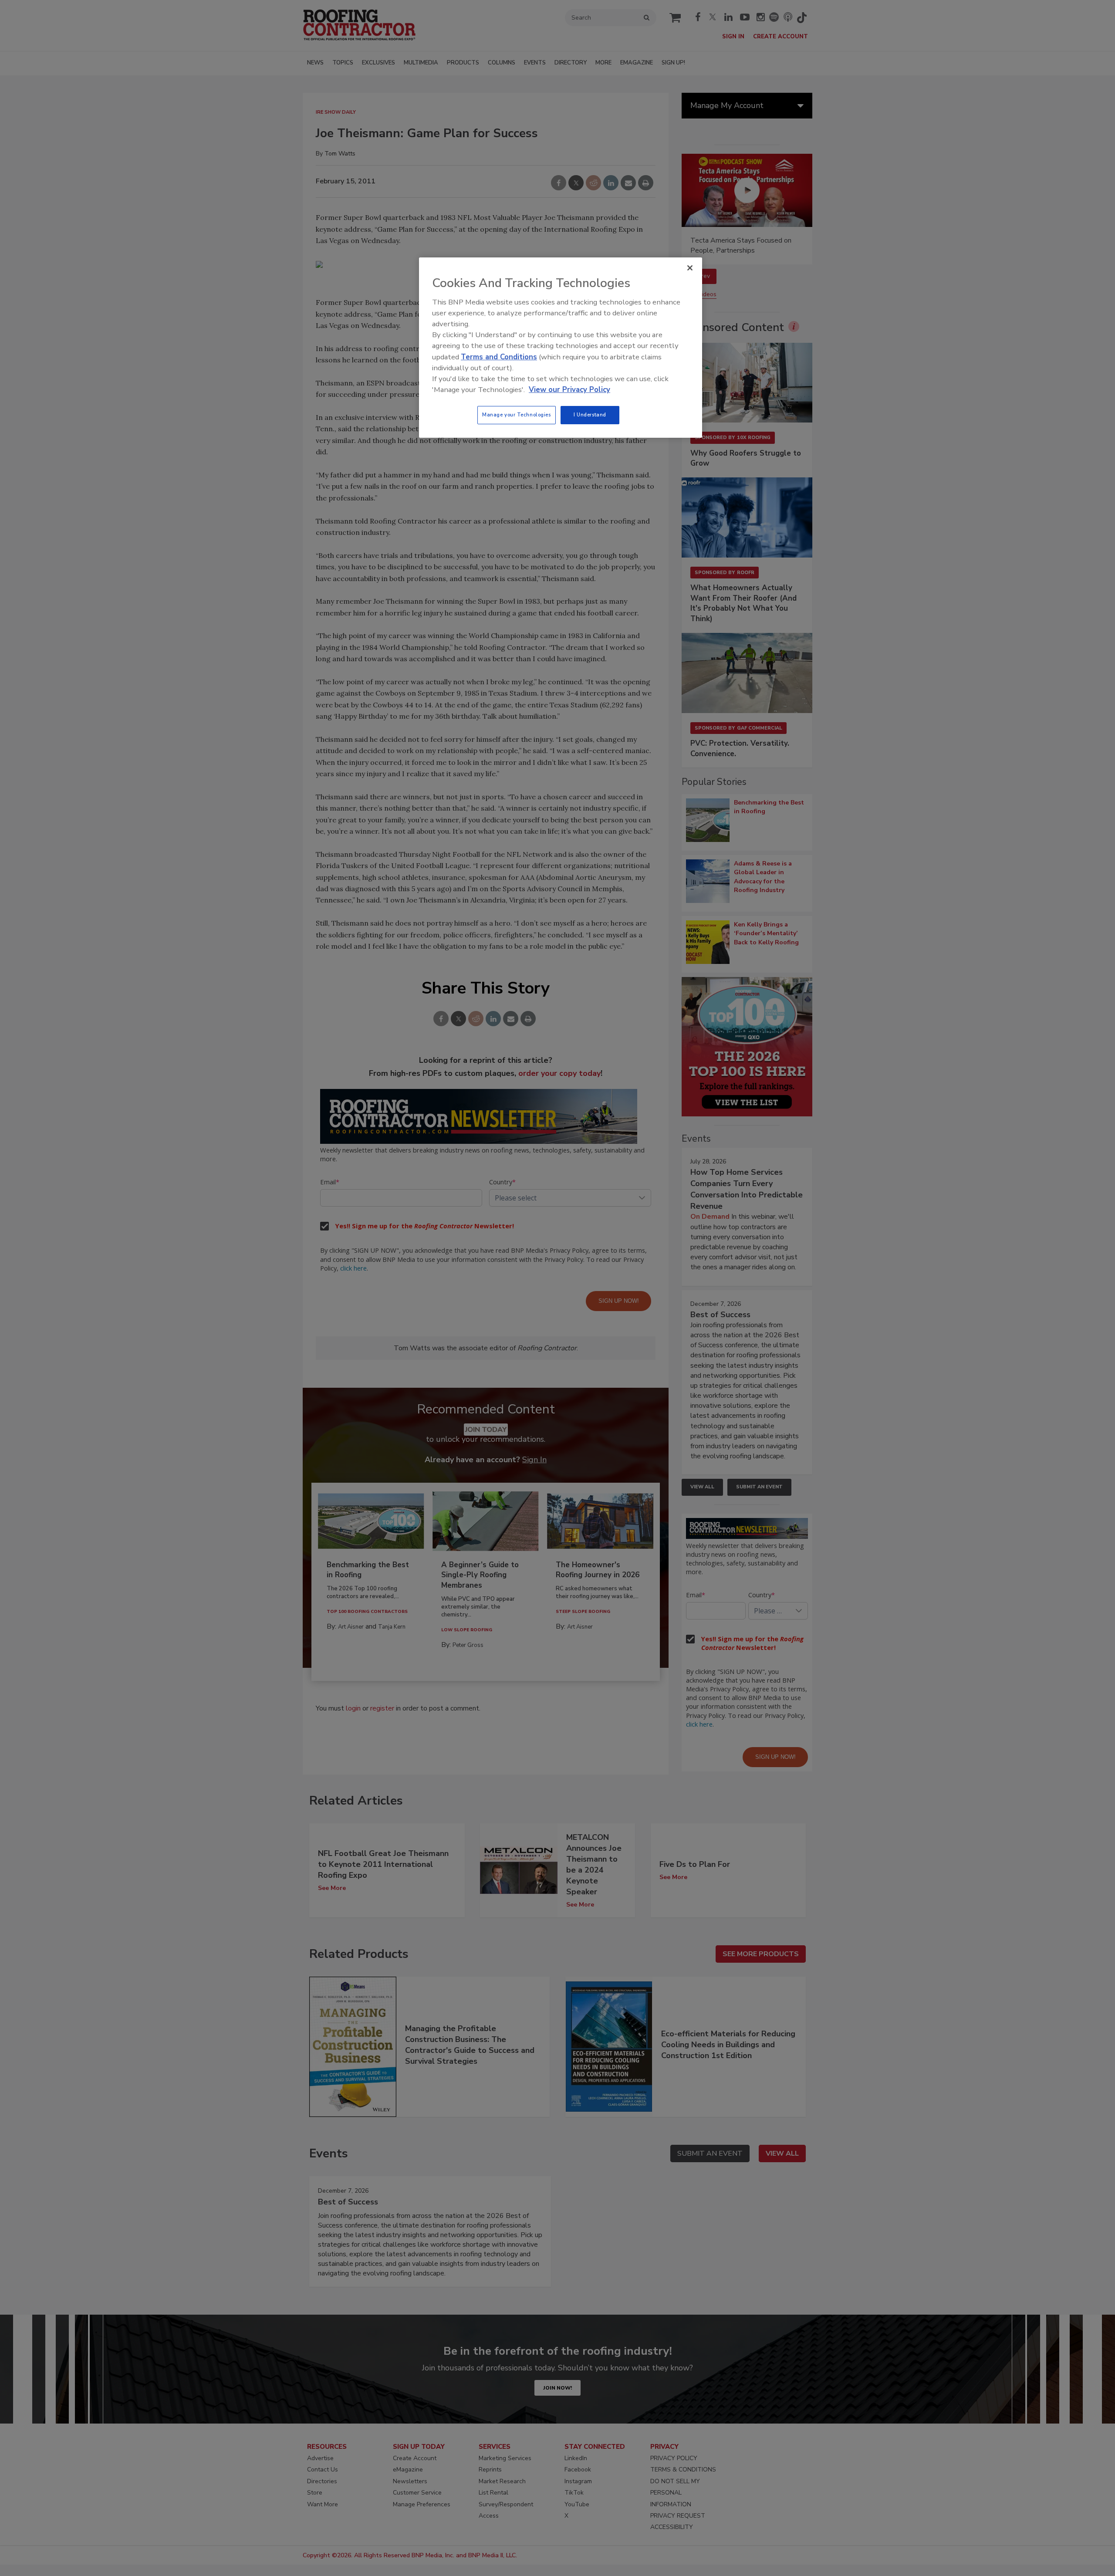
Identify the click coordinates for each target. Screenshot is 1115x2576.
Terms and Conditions (499, 357)
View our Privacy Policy (569, 390)
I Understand (590, 415)
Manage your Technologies (517, 415)
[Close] (690, 268)
